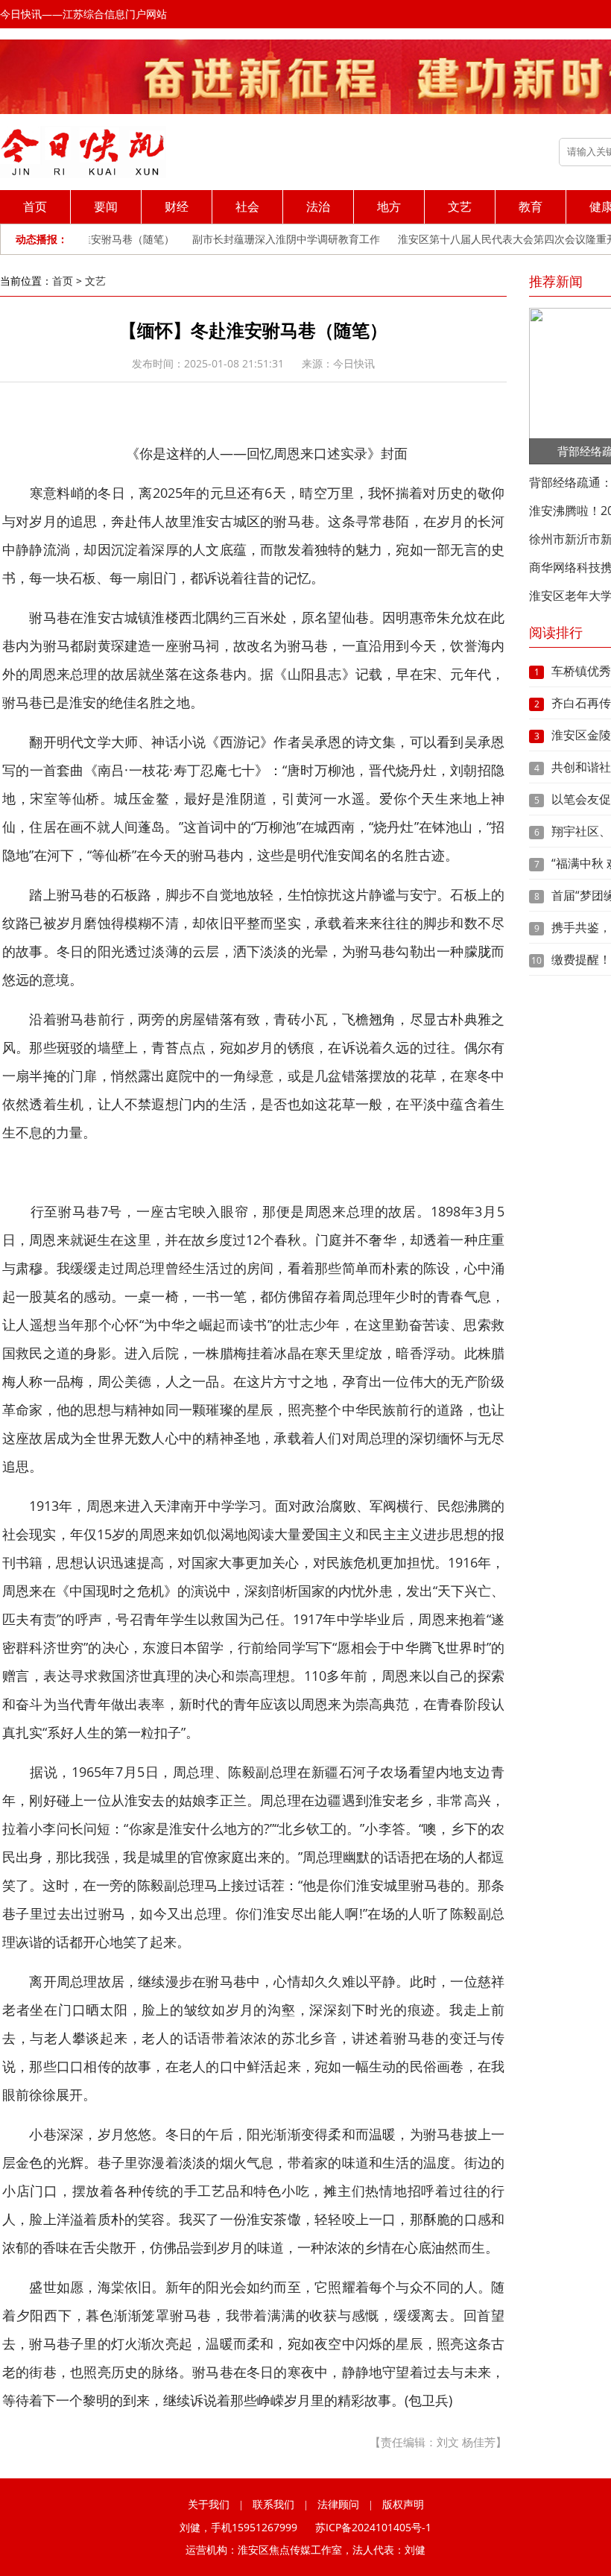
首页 (35, 206)
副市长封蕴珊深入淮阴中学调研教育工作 (269, 239)
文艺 (460, 206)
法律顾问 (338, 2504)
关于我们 (209, 2504)
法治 (318, 206)
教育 (531, 206)
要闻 (106, 206)
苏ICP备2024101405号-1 (373, 2527)
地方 (389, 206)
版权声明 (403, 2504)
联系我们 (273, 2504)
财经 (177, 206)
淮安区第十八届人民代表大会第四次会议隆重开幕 (496, 239)
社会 (247, 206)
